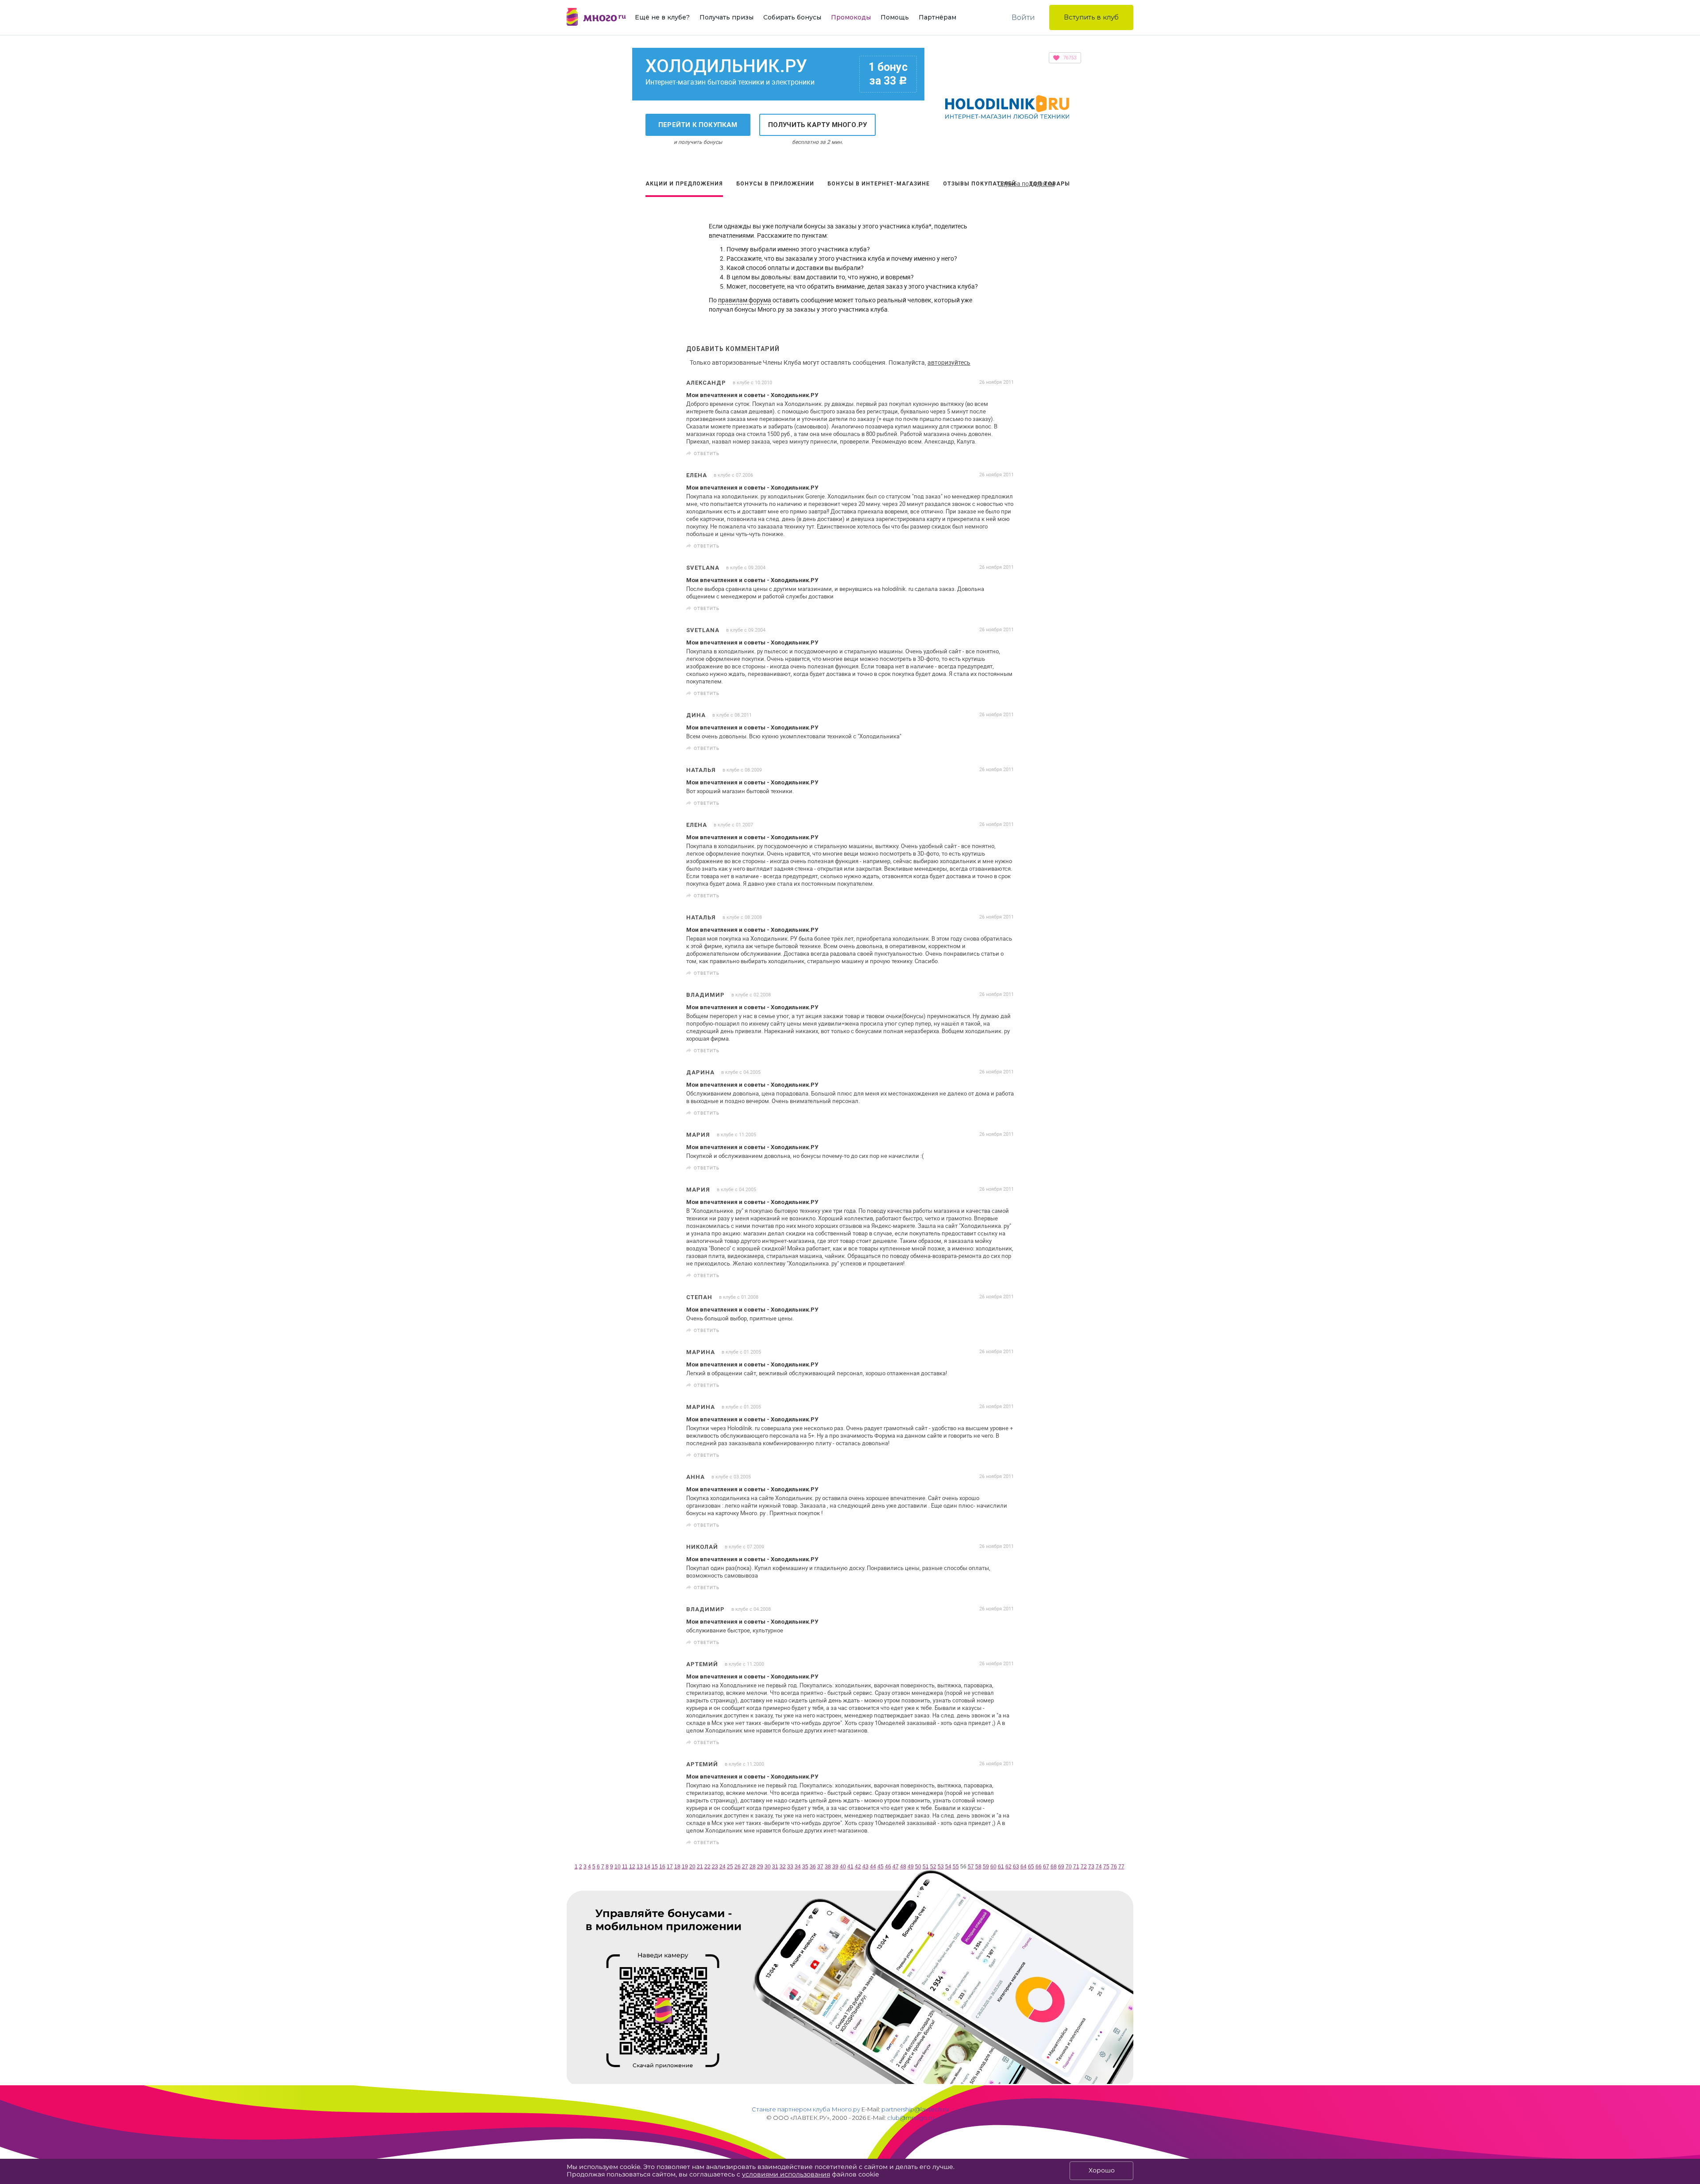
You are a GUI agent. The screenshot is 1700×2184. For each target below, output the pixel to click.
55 (956, 1867)
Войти (1023, 17)
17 (670, 1867)
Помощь (895, 17)
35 (805, 1867)
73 (1091, 1867)
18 (677, 1867)
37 (820, 1867)
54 (948, 1867)
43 (865, 1867)
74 (1099, 1867)
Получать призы (726, 17)
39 (835, 1867)
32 (783, 1867)
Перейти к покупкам (698, 125)
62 (1008, 1867)
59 (986, 1867)
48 (903, 1867)
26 (738, 1867)
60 (993, 1867)
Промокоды (851, 17)
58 (978, 1867)
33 (790, 1867)
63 (1016, 1867)
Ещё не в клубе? (662, 17)
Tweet (1004, 453)
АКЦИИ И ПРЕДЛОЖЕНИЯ (684, 184)
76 (1114, 1867)
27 (745, 1867)
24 (722, 1867)
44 (873, 1867)
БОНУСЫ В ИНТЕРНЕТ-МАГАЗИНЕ (879, 184)
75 (1106, 1867)
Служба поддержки (1026, 183)
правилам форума (745, 300)
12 (632, 1867)
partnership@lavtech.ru (915, 2109)
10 (618, 1867)
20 (692, 1867)
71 (1076, 1867)
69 (1061, 1867)
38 (828, 1867)
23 (715, 1867)
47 (896, 1867)
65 (1031, 1867)
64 (1024, 1867)
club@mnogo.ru (911, 2118)
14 (647, 1867)
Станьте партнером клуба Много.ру (806, 2109)
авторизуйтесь (949, 362)
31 (775, 1867)
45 (881, 1867)
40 (843, 1867)
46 (888, 1867)
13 (640, 1867)
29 (760, 1867)
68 (1054, 1867)
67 (1046, 1867)
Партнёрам (937, 17)
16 (662, 1867)
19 (685, 1867)
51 (926, 1867)
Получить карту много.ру (818, 125)
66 (1039, 1867)
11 (625, 1867)
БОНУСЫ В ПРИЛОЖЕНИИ (775, 184)
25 (730, 1867)
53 (941, 1867)
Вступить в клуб (1091, 17)
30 (768, 1867)
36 (813, 1867)
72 (1084, 1867)
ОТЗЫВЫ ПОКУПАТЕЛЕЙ (979, 184)
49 (911, 1867)
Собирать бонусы (792, 17)
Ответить (707, 453)
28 (753, 1867)
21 (700, 1867)
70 (1069, 1867)
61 (1001, 1867)
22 (707, 1867)
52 (933, 1867)
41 (850, 1867)
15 (655, 1867)
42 (858, 1867)
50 (918, 1867)
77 (1121, 1867)
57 (971, 1867)
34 (798, 1867)
